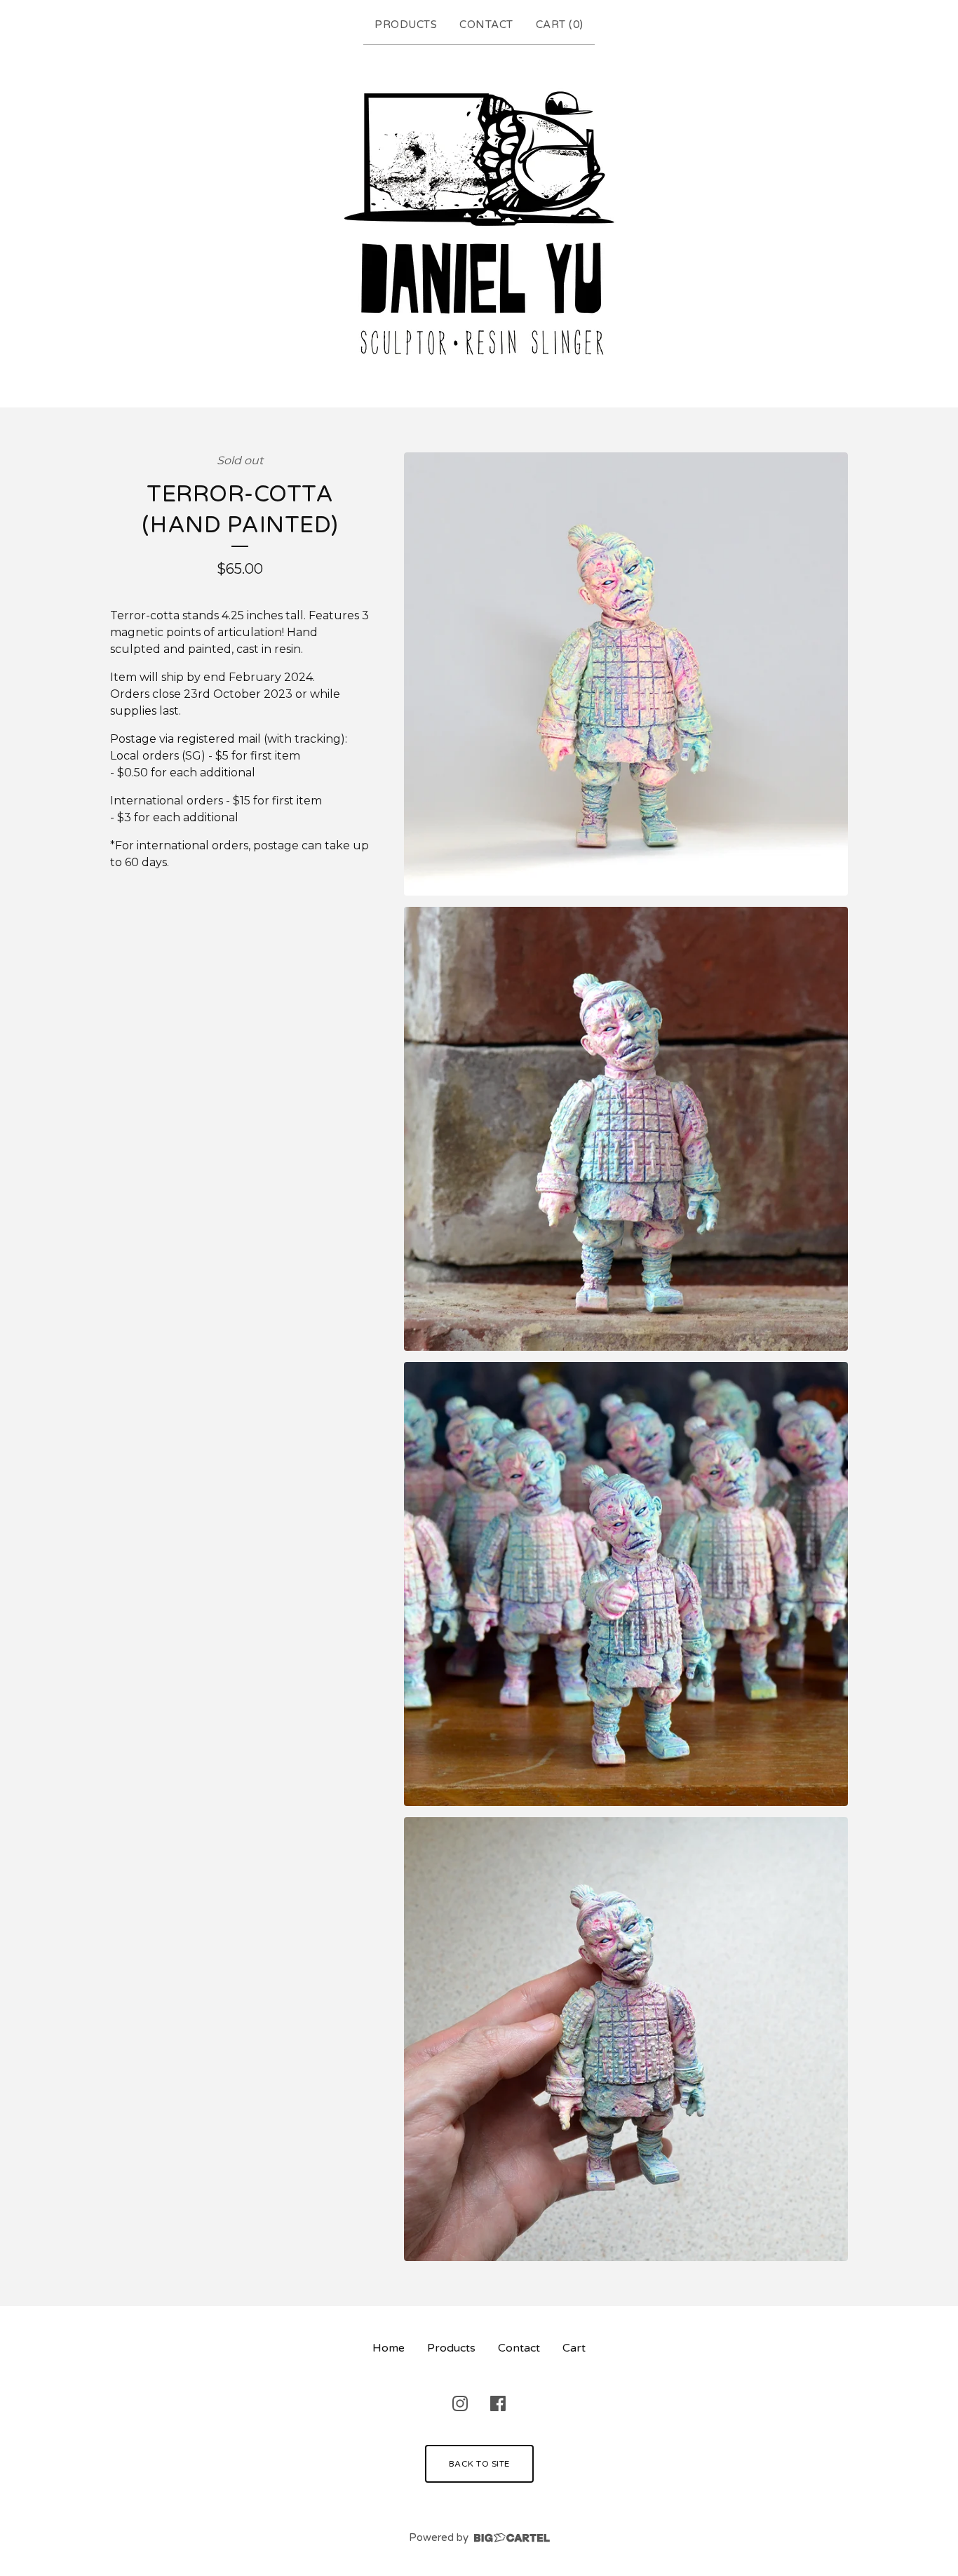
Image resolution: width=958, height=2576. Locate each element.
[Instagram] (460, 2403)
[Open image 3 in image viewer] (626, 1584)
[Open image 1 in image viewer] (626, 674)
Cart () (560, 25)
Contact (486, 25)
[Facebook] (498, 2403)
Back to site (479, 2464)
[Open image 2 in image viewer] (626, 1129)
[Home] (479, 223)
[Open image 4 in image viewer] (626, 2039)
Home (389, 2348)
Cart (574, 2348)
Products (406, 25)
